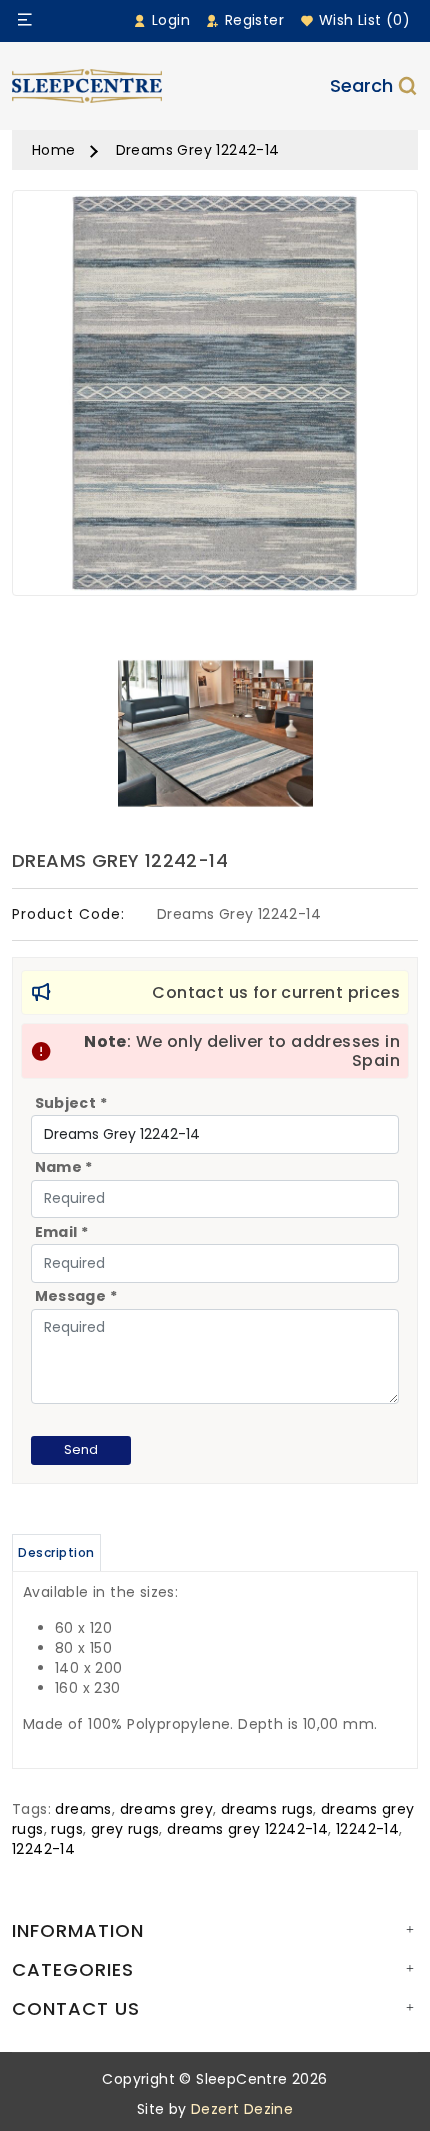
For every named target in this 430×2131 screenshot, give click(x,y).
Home (54, 150)
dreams (83, 1809)
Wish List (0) (362, 20)
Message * (76, 1296)
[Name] (25, 20)
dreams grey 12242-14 (247, 1829)
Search (361, 85)
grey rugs (125, 1829)
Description (56, 1552)
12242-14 (367, 1829)
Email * (62, 1232)
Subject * (71, 1103)
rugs (67, 1829)
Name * (64, 1167)
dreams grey (166, 1809)
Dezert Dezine (242, 2109)
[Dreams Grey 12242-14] (215, 400)
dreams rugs (267, 1809)
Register (252, 20)
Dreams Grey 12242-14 (198, 150)
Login (169, 20)
